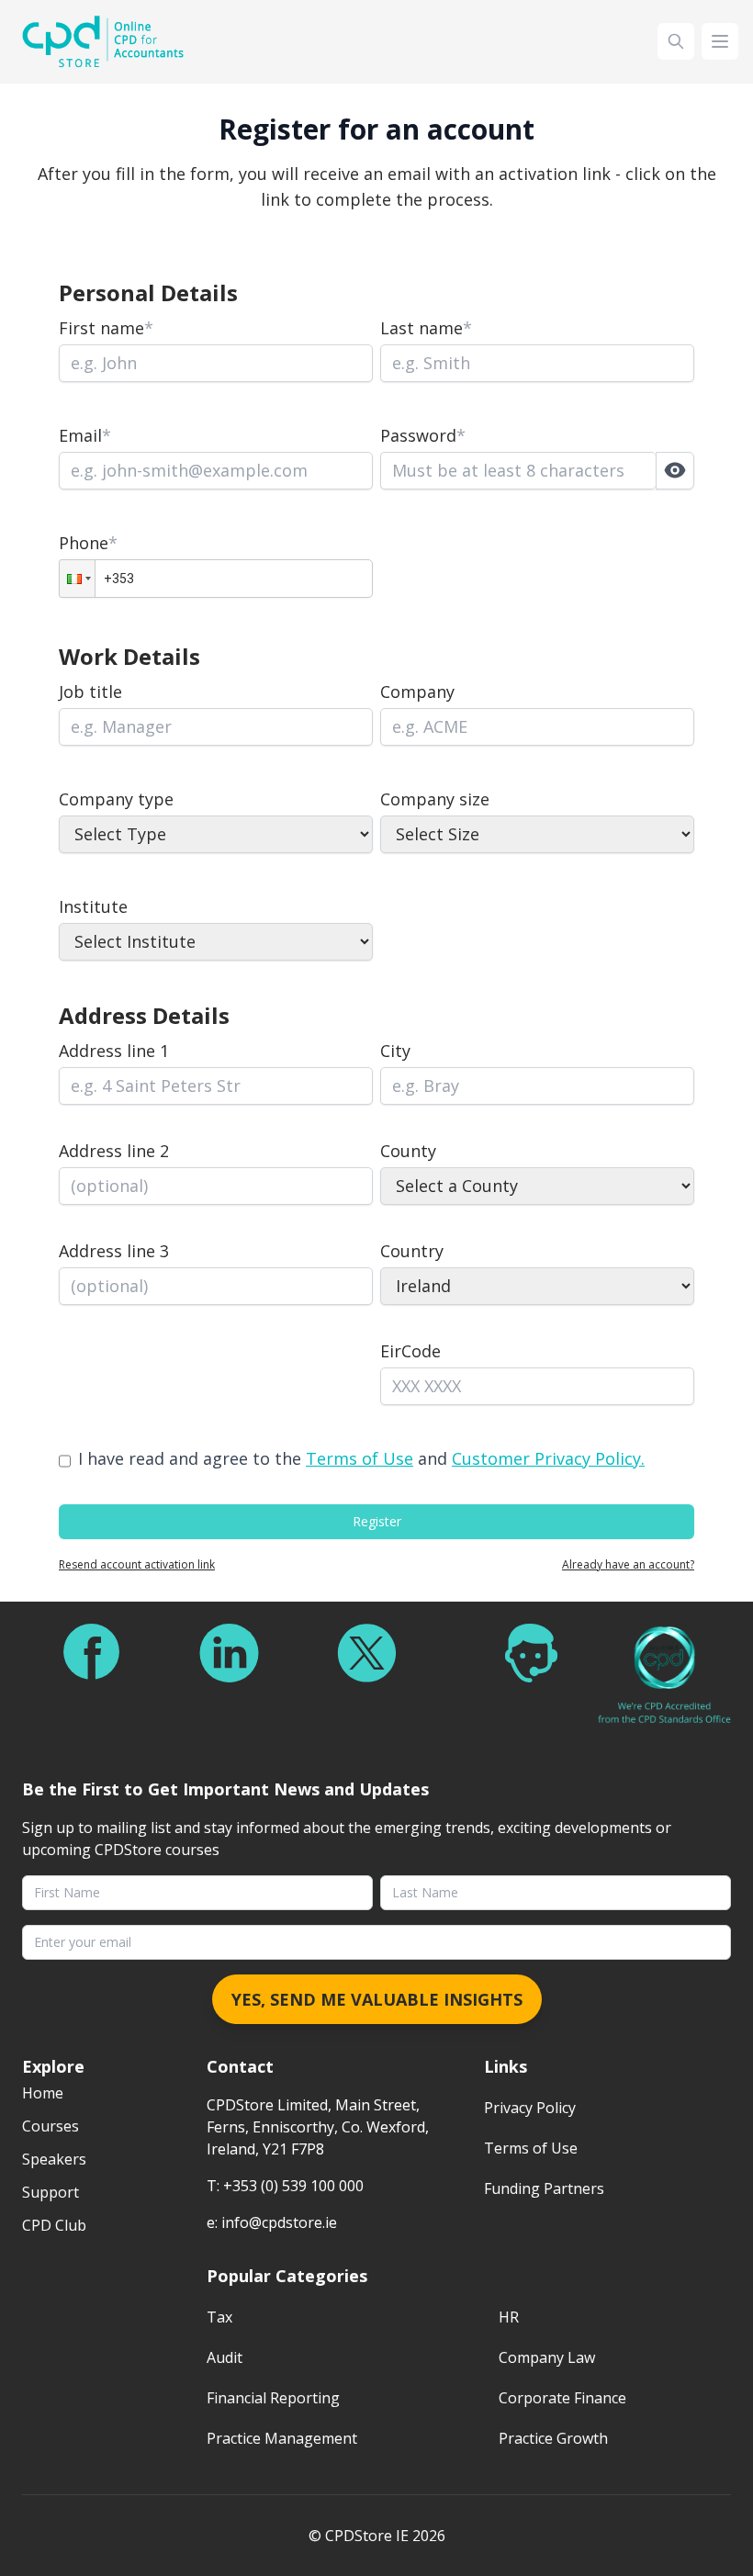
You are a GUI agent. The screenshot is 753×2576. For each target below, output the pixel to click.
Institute (93, 906)
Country (412, 1251)
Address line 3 (114, 1251)
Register (377, 1521)
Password (423, 435)
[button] (77, 579)
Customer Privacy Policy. (548, 1458)
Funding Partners (544, 2188)
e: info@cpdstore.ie (272, 2222)
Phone (88, 543)
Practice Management (282, 2438)
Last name (426, 328)
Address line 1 (114, 1051)
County (408, 1151)
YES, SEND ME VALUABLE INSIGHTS (377, 1999)
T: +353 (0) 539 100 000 (285, 2186)
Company (417, 692)
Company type (116, 799)
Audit (225, 2357)
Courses (51, 2126)
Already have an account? (628, 1565)
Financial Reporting (273, 2398)
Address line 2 (114, 1151)
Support (51, 2192)
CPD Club (54, 2225)
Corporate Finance (562, 2398)
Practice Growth (553, 2438)
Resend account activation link (137, 1565)
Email (85, 435)
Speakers (54, 2159)
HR (509, 2317)
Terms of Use (360, 1458)
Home (43, 2093)
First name (106, 328)
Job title (90, 692)
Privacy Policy (530, 2108)
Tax (219, 2317)
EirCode (410, 1351)
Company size (435, 799)
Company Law (547, 2357)
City (395, 1051)
